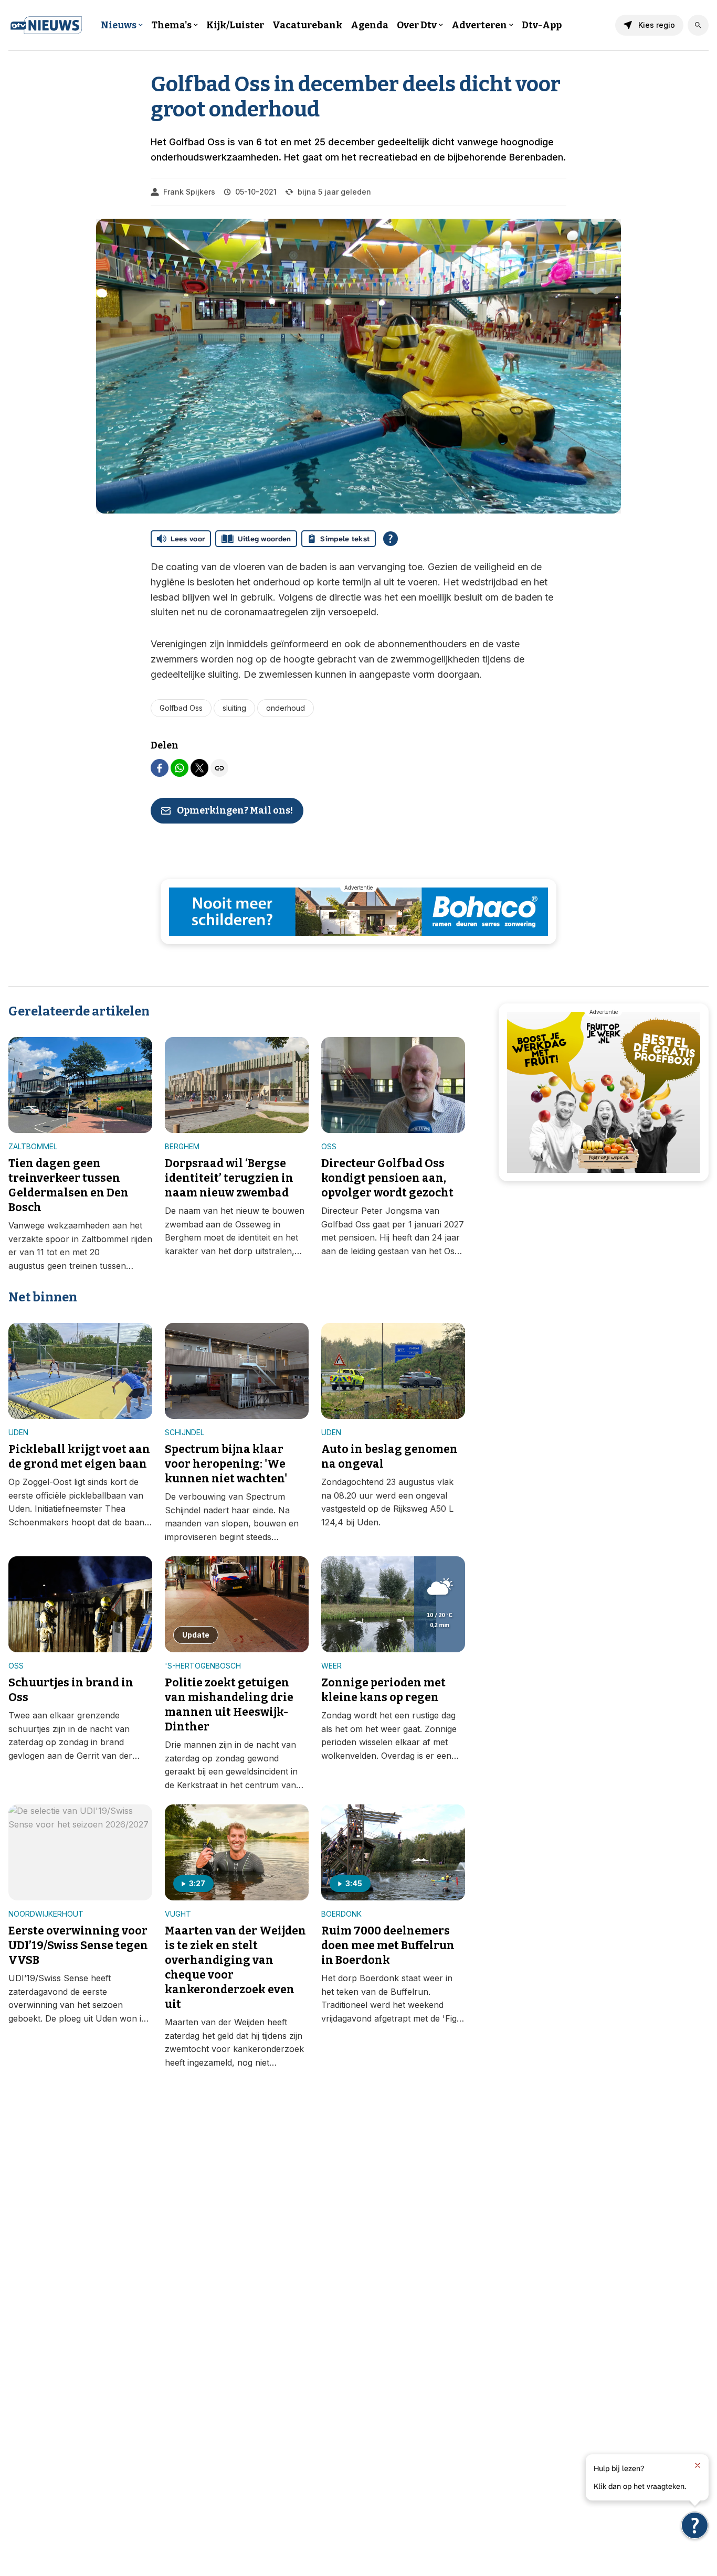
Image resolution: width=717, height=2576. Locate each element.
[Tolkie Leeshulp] (695, 2525)
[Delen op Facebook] (160, 768)
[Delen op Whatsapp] (180, 768)
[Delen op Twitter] (199, 768)
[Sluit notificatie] (698, 2465)
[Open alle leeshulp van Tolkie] (391, 539)
